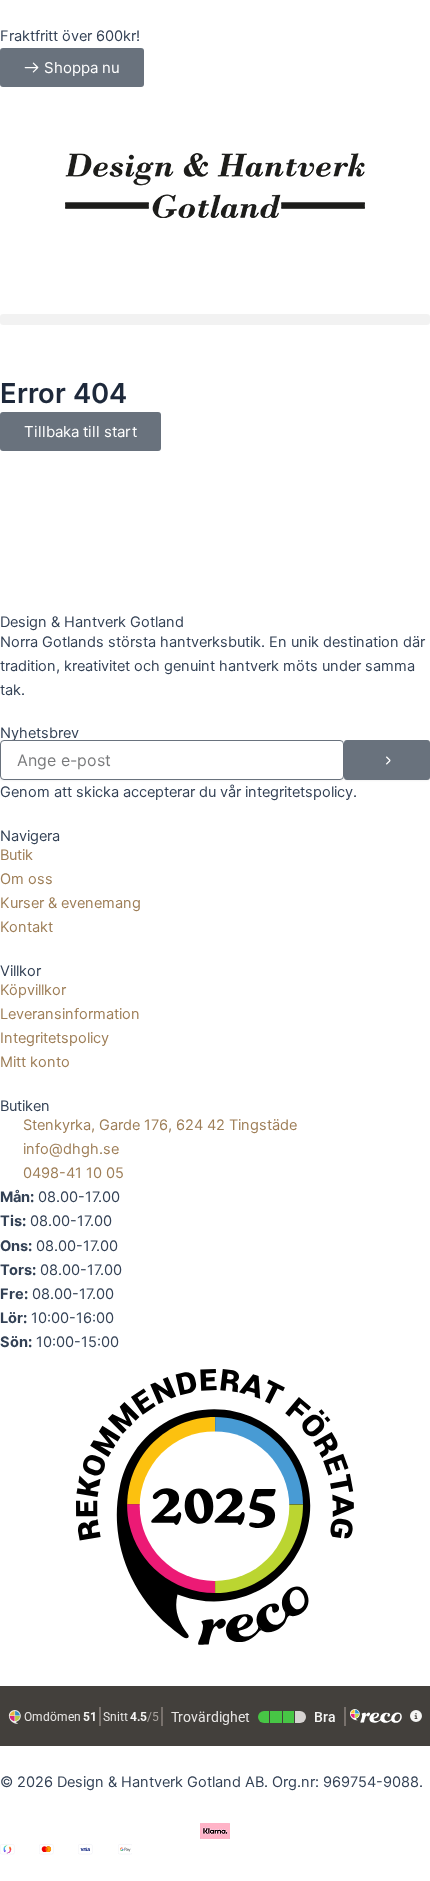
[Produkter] (215, 120)
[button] (215, 319)
